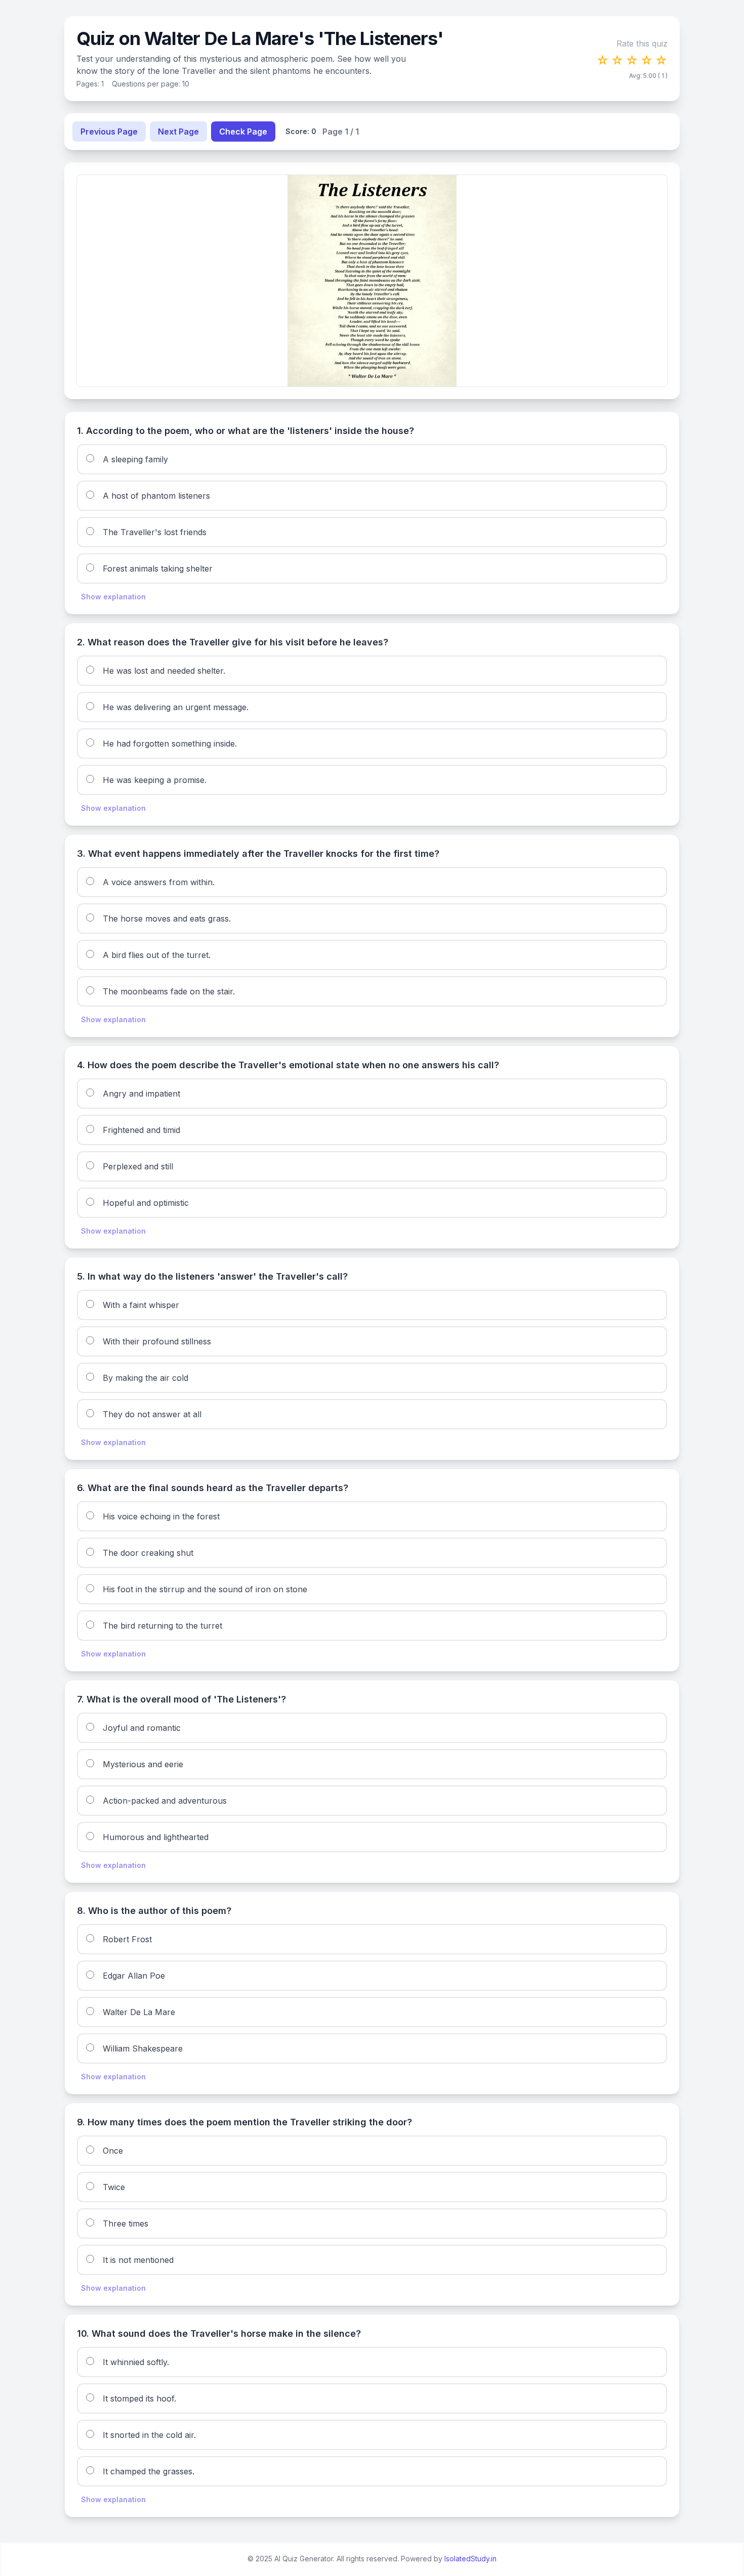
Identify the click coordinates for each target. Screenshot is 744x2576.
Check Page (243, 132)
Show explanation (113, 597)
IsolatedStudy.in (470, 2559)
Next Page (178, 132)
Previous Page (109, 132)
